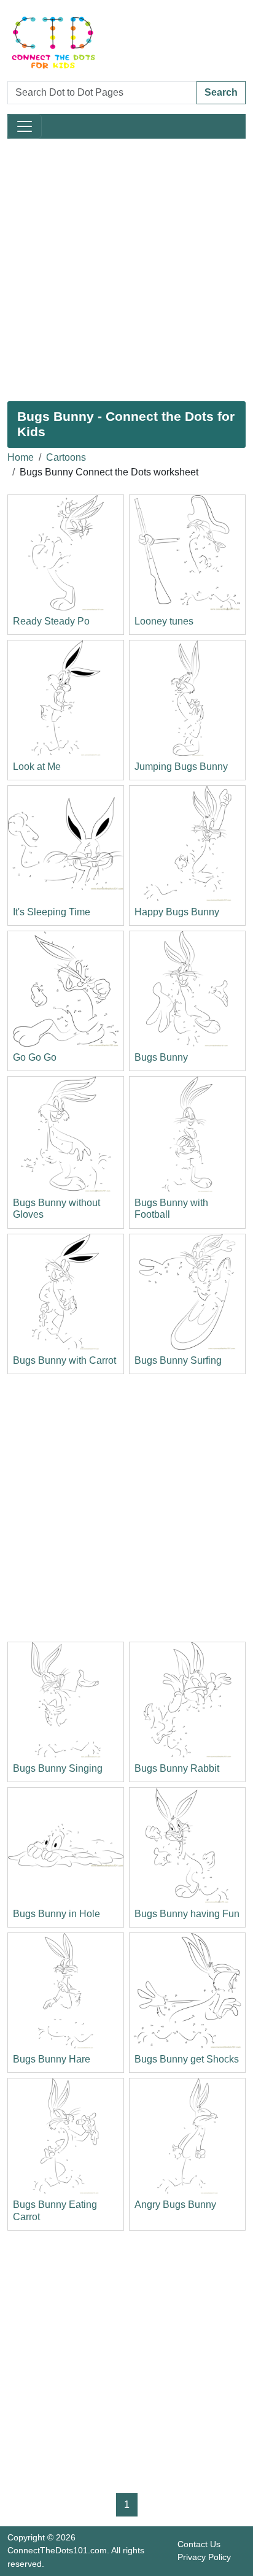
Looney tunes (164, 621)
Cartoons (66, 457)
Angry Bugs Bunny (175, 2205)
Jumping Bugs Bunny (181, 767)
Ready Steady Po (51, 621)
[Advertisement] (126, 270)
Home (21, 457)
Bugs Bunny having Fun (187, 1914)
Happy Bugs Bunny (177, 912)
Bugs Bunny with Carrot (64, 1360)
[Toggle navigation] (25, 126)
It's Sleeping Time (52, 912)
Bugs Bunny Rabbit (177, 1768)
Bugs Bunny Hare (52, 2059)
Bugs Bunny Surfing (178, 1360)
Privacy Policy (204, 2557)
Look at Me (37, 767)
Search (221, 92)
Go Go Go (35, 1057)
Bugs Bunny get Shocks (187, 2059)
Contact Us (199, 2544)
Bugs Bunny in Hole (56, 1914)
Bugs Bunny (161, 1057)
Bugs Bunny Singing (58, 1768)
